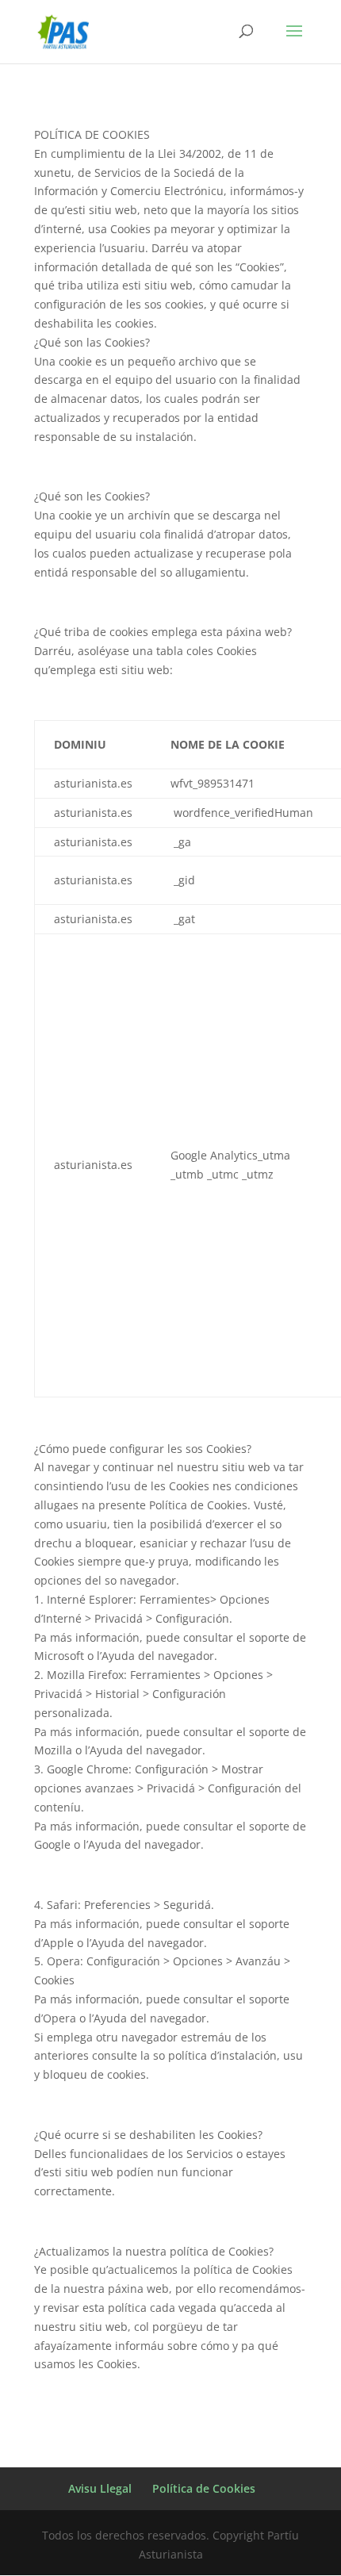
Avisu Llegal (100, 2488)
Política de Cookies (204, 2488)
